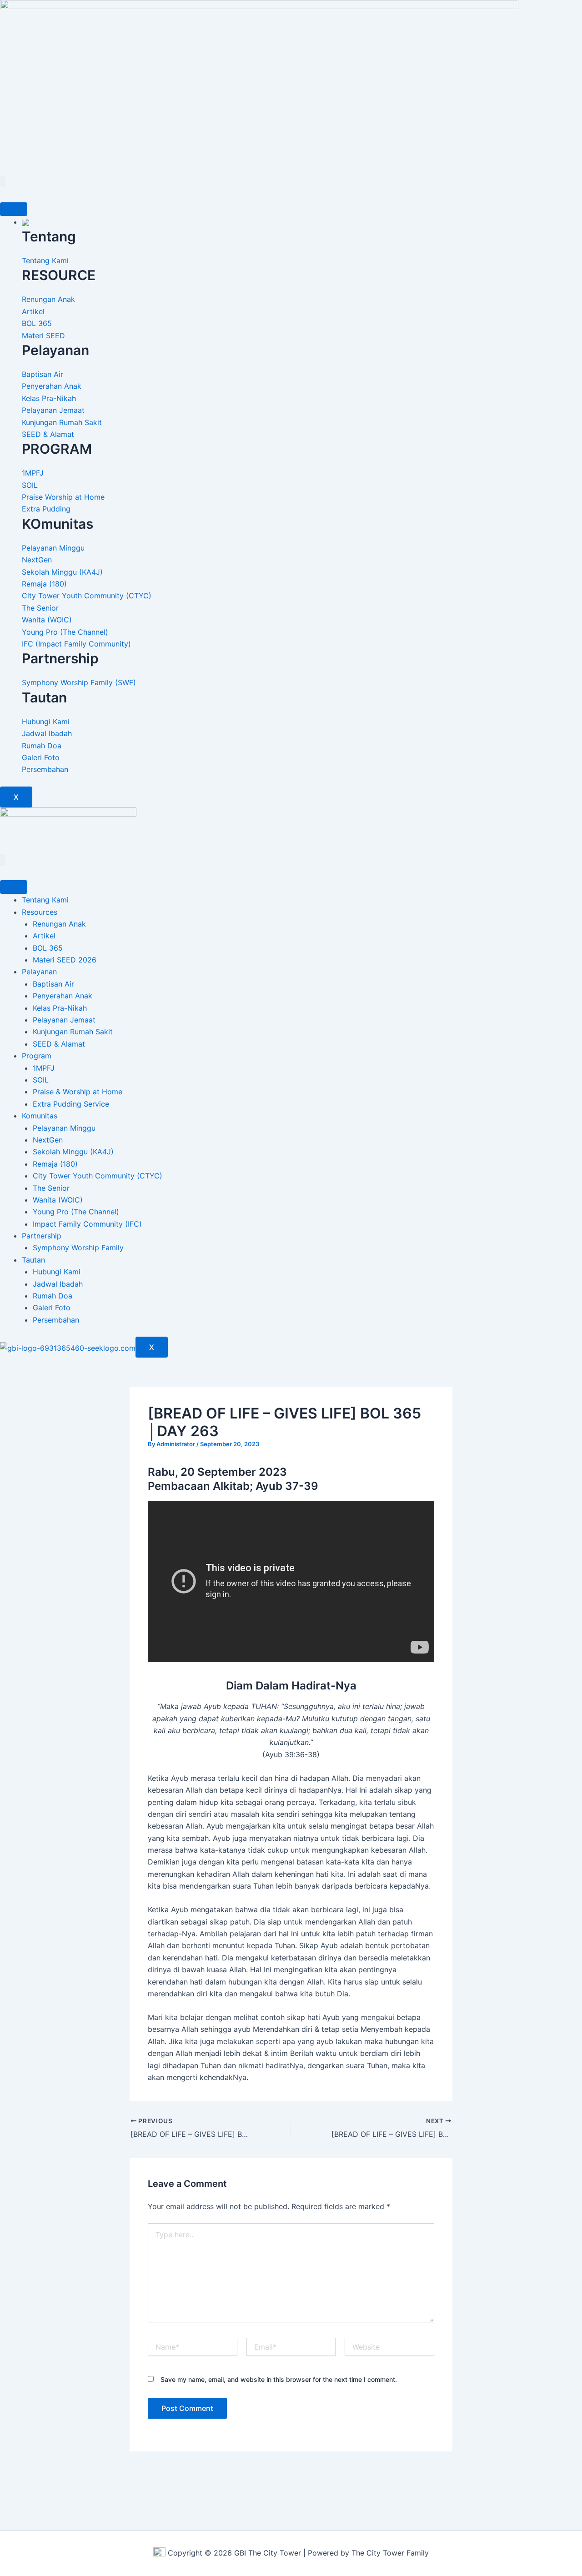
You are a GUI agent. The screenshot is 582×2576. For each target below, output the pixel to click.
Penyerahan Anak (63, 996)
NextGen (48, 1140)
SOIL (41, 1080)
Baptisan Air (53, 984)
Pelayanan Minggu (64, 1128)
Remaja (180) (55, 1164)
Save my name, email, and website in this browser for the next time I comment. (279, 2379)
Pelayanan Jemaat (64, 1020)
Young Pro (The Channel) (76, 1212)
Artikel (44, 936)
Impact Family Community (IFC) (87, 1224)
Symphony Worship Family (78, 1248)
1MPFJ (44, 1068)
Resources (40, 912)
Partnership (42, 1236)
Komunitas (40, 1116)
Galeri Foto (52, 1308)
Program (37, 1056)
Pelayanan (39, 972)
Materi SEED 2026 (65, 960)
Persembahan (56, 1320)
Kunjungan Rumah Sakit (73, 1032)
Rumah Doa (53, 1296)
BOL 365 (48, 948)
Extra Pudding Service (71, 1104)
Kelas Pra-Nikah (60, 1008)
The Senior (51, 1188)
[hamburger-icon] (14, 209)
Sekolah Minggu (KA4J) (73, 1152)
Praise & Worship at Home (78, 1092)
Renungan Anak (59, 924)
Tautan (33, 1260)
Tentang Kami (45, 900)
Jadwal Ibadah (58, 1284)
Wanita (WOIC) (58, 1200)
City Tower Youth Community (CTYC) (98, 1176)
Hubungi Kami (57, 1272)
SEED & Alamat (59, 1044)
